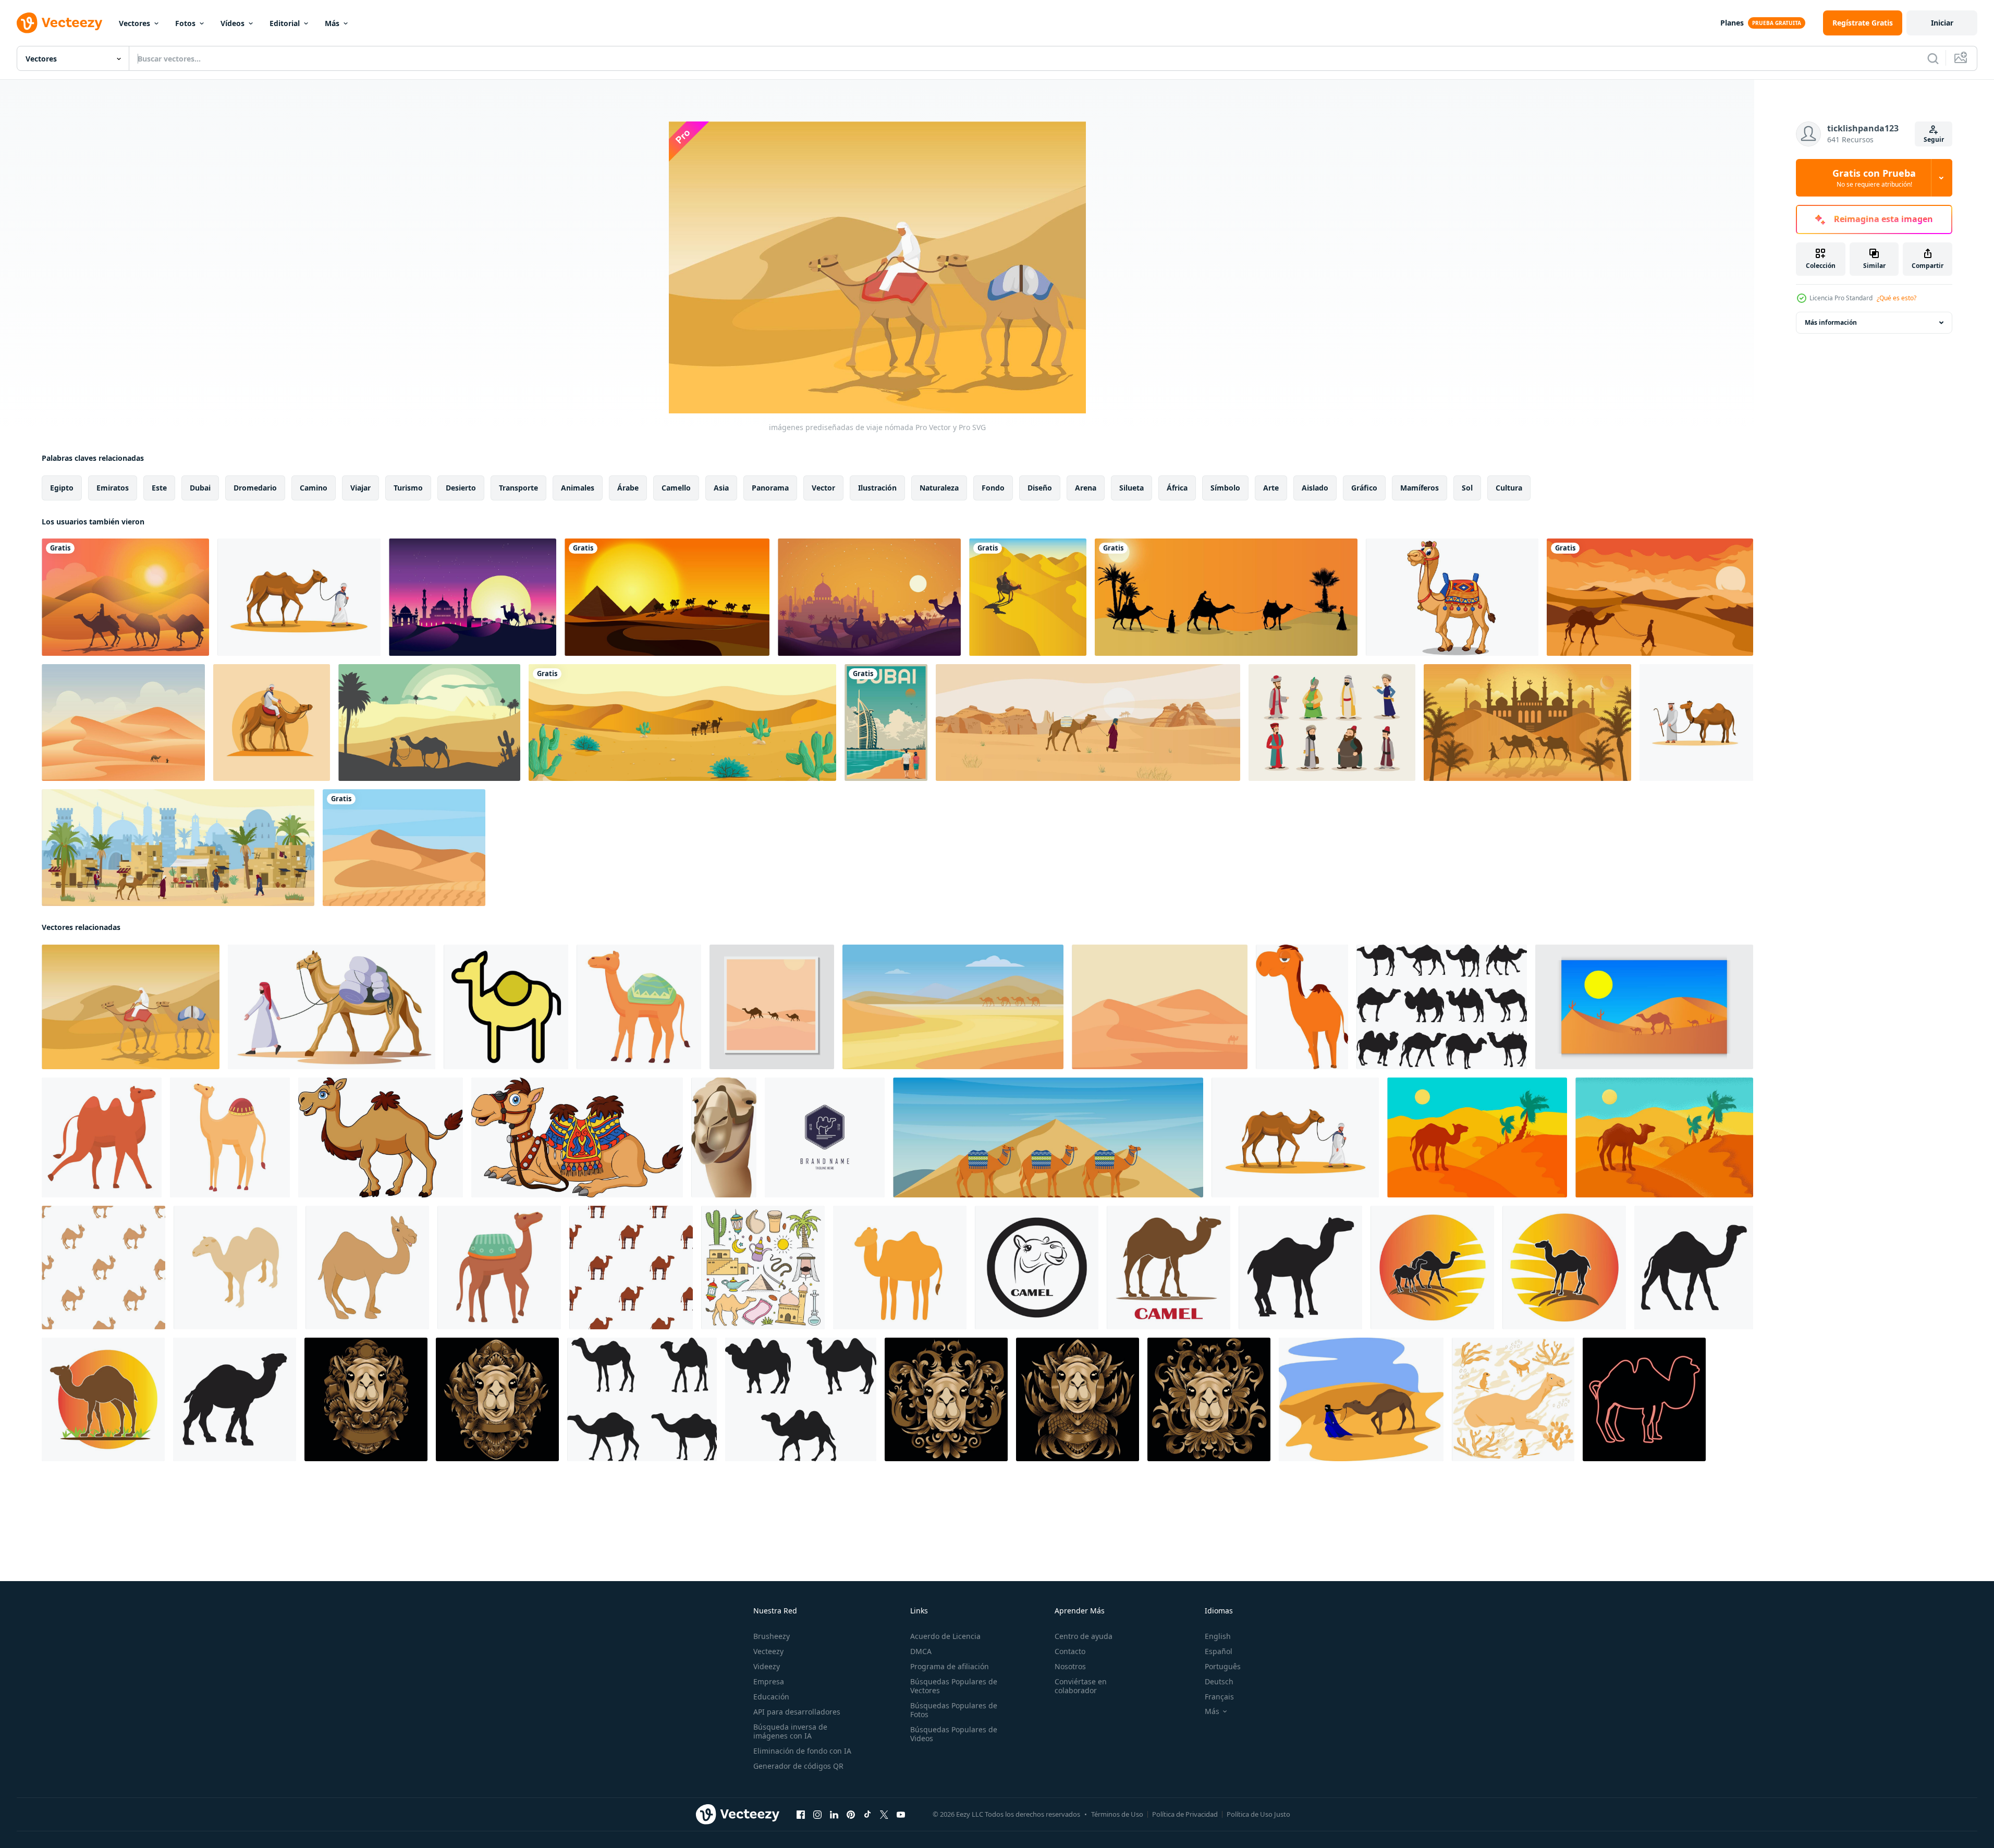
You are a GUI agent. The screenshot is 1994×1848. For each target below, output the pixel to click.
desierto (461, 488)
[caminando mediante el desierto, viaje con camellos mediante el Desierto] (953, 1007)
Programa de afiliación (950, 1666)
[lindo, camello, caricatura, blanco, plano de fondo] (381, 1137)
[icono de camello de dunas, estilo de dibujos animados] (230, 1137)
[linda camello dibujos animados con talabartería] (577, 1137)
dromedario (255, 488)
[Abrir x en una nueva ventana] (884, 1815)
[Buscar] (1933, 58)
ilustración (877, 488)
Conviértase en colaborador (1081, 1686)
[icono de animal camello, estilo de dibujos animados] (639, 1007)
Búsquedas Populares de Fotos (954, 1710)
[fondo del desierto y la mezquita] (1527, 723)
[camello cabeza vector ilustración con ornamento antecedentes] (366, 1399)
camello (676, 488)
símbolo (1225, 488)
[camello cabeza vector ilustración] (946, 1399)
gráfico (1364, 488)
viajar (360, 488)
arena (1086, 488)
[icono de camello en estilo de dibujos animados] (367, 1268)
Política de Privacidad (1185, 1814)
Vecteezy (768, 1651)
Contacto (1070, 1651)
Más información (1831, 322)
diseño (1040, 488)
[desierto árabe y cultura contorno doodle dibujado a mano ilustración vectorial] (763, 1268)
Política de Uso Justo (1258, 1814)
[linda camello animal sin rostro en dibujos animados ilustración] (900, 1268)
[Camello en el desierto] (682, 723)
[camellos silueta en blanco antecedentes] (1442, 1007)
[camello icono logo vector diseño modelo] (1037, 1268)
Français (1219, 1697)
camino (314, 488)
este (159, 488)
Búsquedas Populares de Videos (954, 1734)
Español (1219, 1651)
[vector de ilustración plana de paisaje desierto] (429, 723)
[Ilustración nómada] (125, 597)
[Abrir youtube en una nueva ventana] (901, 1815)
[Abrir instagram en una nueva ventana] (817, 1815)
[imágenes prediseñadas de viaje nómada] (131, 1007)
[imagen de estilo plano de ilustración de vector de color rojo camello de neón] (1644, 1399)
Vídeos (233, 23)
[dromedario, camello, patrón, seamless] (631, 1268)
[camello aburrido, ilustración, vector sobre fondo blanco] (1302, 1007)
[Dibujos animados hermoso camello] (1452, 597)
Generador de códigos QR (798, 1766)
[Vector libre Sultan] (1332, 723)
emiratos (113, 488)
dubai (200, 488)
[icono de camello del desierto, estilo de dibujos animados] (499, 1268)
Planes (1732, 23)
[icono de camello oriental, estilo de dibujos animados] (102, 1137)
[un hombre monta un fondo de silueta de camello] (869, 597)
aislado (1315, 488)
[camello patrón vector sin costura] (103, 1268)
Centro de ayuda (1084, 1636)
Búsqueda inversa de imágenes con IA (790, 1731)
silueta (1131, 488)
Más (332, 23)
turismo (408, 488)
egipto (62, 488)
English (1218, 1636)
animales (578, 488)
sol (1467, 488)
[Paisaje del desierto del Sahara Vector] (404, 848)
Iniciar (1942, 23)
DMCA (921, 1651)
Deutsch (1219, 1681)
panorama (770, 488)
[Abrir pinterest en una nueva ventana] (851, 1815)
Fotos (185, 23)
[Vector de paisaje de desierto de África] (123, 723)
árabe (628, 488)
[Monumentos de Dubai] (886, 723)
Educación (771, 1697)
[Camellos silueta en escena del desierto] (667, 597)
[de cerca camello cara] (724, 1137)
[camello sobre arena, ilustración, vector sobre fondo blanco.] (1361, 1399)
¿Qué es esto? (1897, 298)
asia (721, 488)
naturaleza (939, 488)
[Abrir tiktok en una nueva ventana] (867, 1815)
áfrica (1177, 488)
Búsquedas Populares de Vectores (954, 1686)
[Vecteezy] (59, 23)
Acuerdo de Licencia (945, 1636)
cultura (1509, 488)
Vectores (134, 23)
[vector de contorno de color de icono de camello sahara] (506, 1007)
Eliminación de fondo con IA (802, 1751)
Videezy (767, 1666)
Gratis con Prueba (1874, 178)
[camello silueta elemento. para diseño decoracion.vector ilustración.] (642, 1399)
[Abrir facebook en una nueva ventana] (801, 1815)
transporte (518, 488)
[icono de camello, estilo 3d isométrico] (235, 1268)
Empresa (769, 1681)
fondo (993, 488)
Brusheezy (772, 1636)
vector (823, 488)
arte (1271, 488)
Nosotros (1070, 1666)
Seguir (1934, 139)
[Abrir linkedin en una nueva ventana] (834, 1815)
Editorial (285, 23)
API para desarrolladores (797, 1712)
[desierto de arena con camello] (1477, 1137)
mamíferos (1420, 488)
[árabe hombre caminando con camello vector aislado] (332, 1007)
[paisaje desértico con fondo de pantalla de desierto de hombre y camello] (1650, 597)
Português (1223, 1666)
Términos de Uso (1117, 1814)
